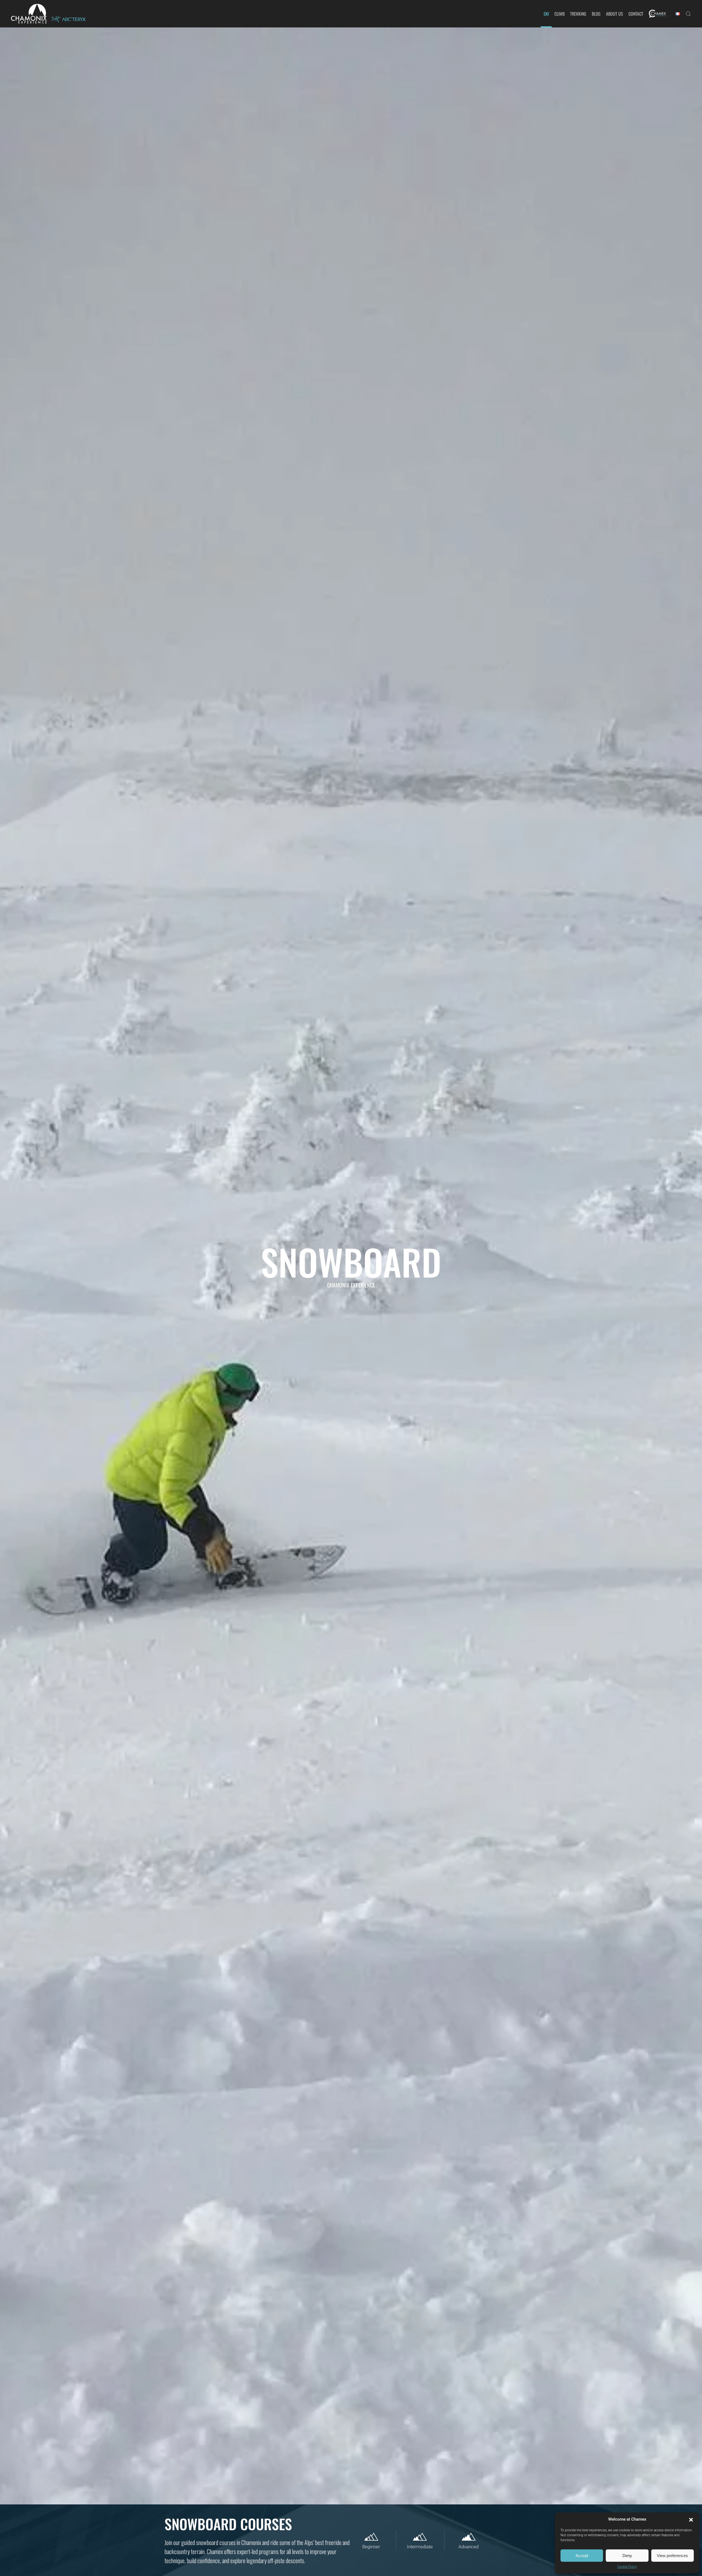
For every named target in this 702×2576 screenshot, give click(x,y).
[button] (691, 2519)
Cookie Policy (627, 2567)
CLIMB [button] (560, 14)
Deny (627, 2556)
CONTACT (636, 14)
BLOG (596, 14)
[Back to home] (29, 14)
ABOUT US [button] (615, 14)
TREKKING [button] (578, 14)
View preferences (672, 2556)
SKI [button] (546, 14)
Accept (582, 2556)
